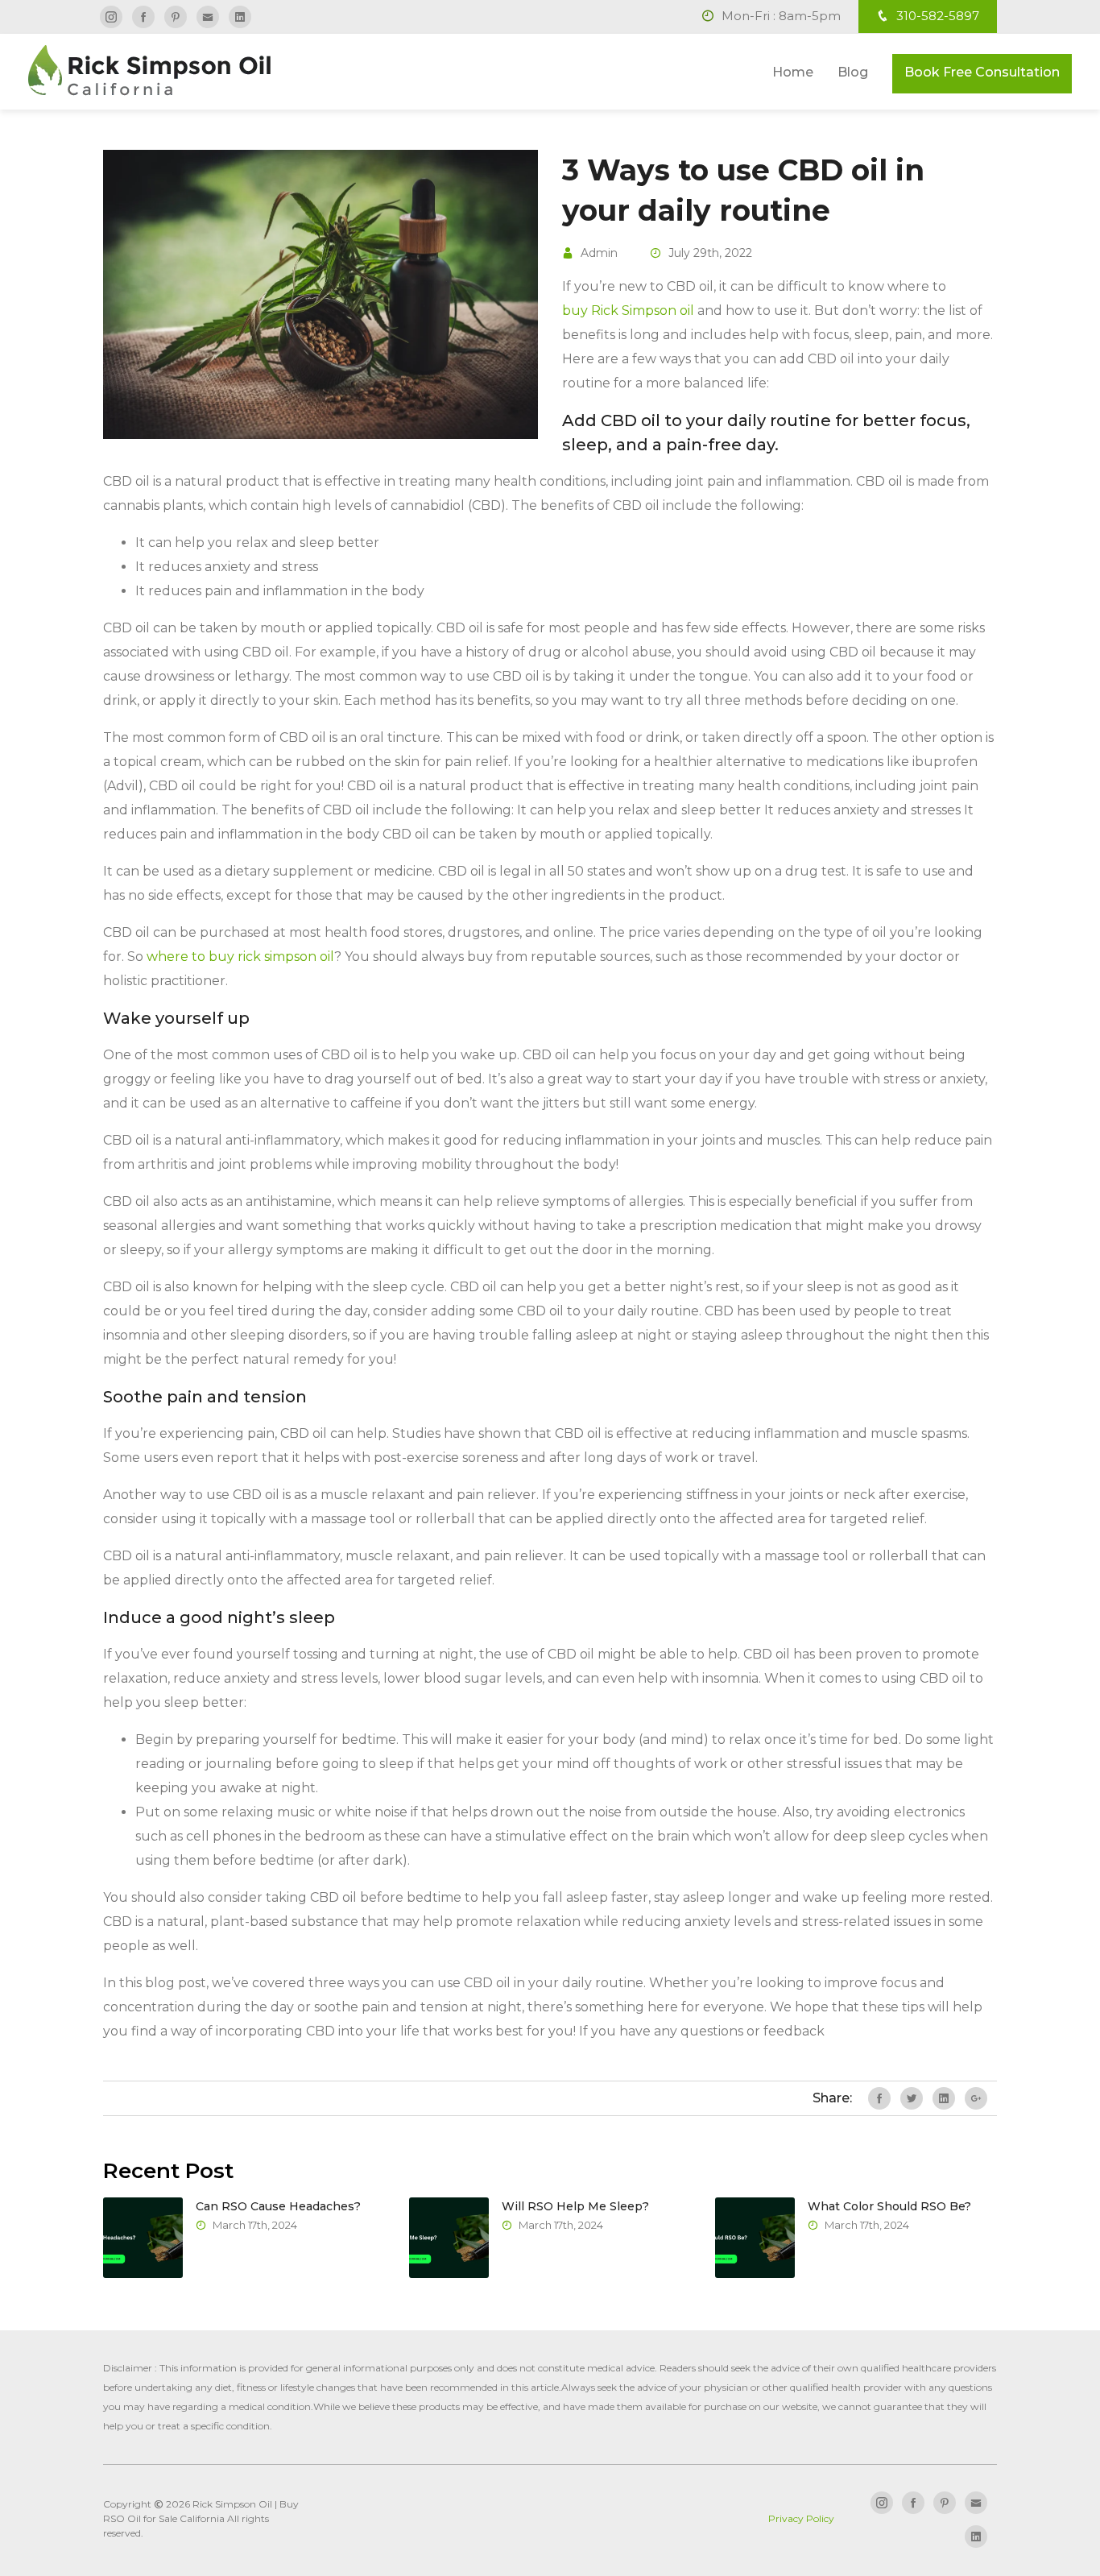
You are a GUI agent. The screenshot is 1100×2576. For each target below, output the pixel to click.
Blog (853, 72)
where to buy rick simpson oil (240, 957)
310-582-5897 (936, 16)
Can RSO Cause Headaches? (278, 2206)
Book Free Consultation (982, 72)
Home (793, 72)
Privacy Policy (801, 2518)
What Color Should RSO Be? (889, 2206)
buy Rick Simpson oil (628, 311)
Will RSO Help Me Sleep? (575, 2206)
